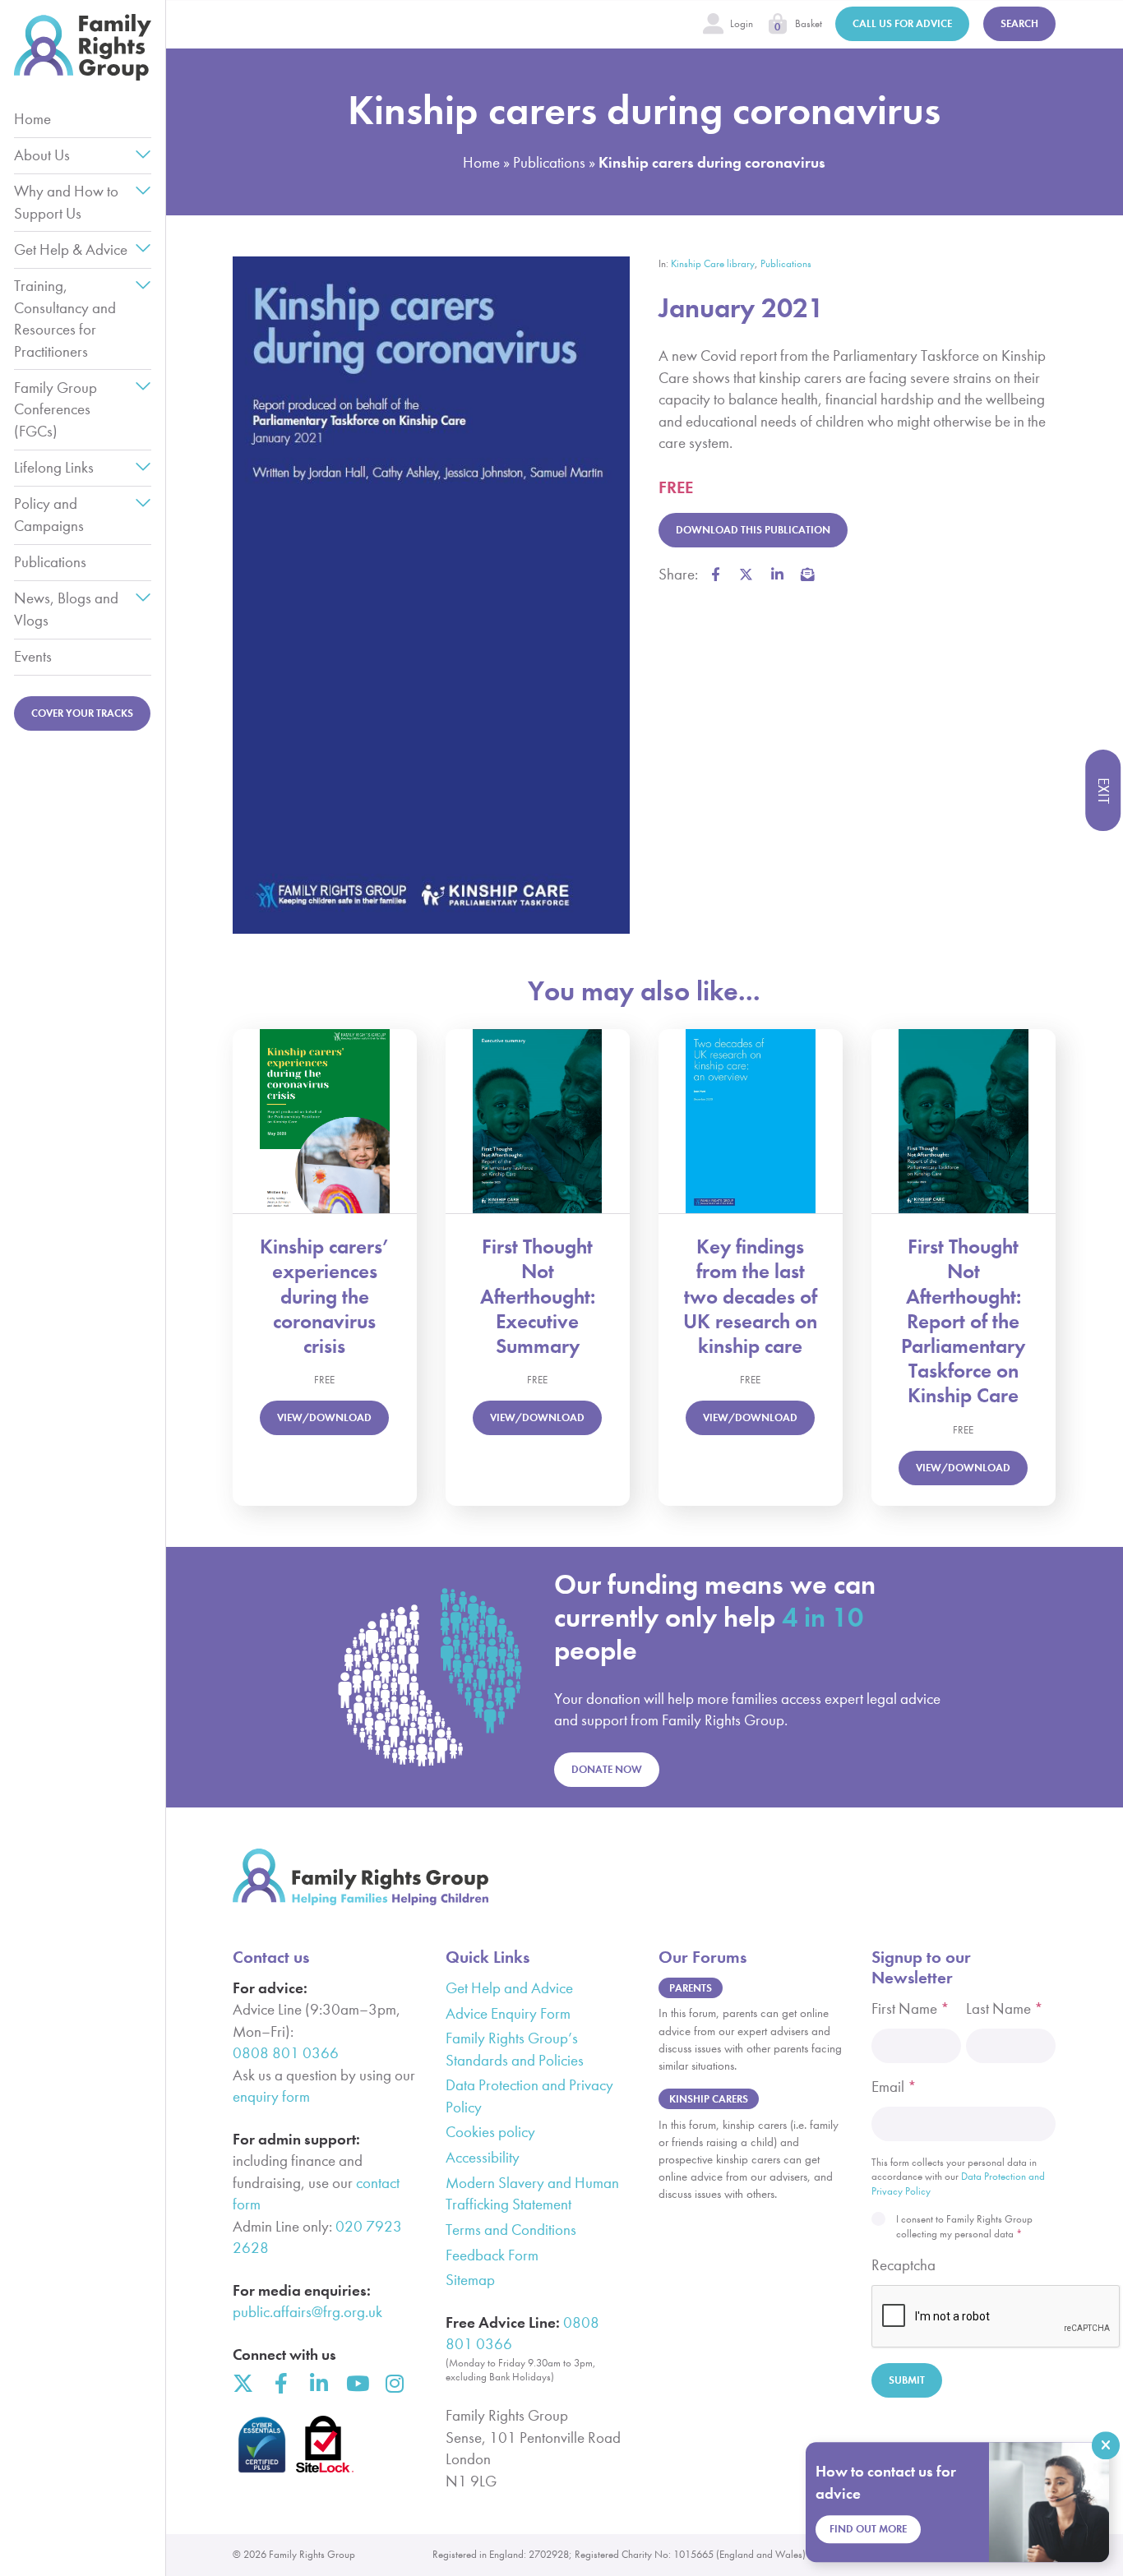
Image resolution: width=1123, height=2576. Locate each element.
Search (1019, 23)
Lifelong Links (54, 467)
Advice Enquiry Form (508, 2013)
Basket (809, 23)
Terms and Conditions (511, 2230)
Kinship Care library (713, 263)
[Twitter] (243, 2383)
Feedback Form (492, 2255)
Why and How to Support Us (66, 202)
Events (33, 656)
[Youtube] (356, 2383)
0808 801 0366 (286, 2053)
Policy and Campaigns (49, 514)
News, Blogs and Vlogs (66, 609)
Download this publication (753, 530)
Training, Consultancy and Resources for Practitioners (65, 318)
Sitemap (470, 2280)
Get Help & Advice (71, 249)
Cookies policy (490, 2132)
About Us (42, 155)
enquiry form (271, 2096)
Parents (691, 1988)
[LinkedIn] (319, 2383)
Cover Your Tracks (82, 713)
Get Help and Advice (509, 1988)
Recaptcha (903, 2265)
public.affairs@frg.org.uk (307, 2312)
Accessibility (483, 2157)
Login (742, 23)
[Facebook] (281, 2383)
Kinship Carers (709, 2099)
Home (32, 119)
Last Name (1005, 2008)
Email (894, 2087)
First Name (910, 2008)
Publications (50, 562)
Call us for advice (902, 23)
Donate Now (607, 1769)
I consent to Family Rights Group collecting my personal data (964, 2226)
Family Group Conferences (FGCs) (55, 409)
